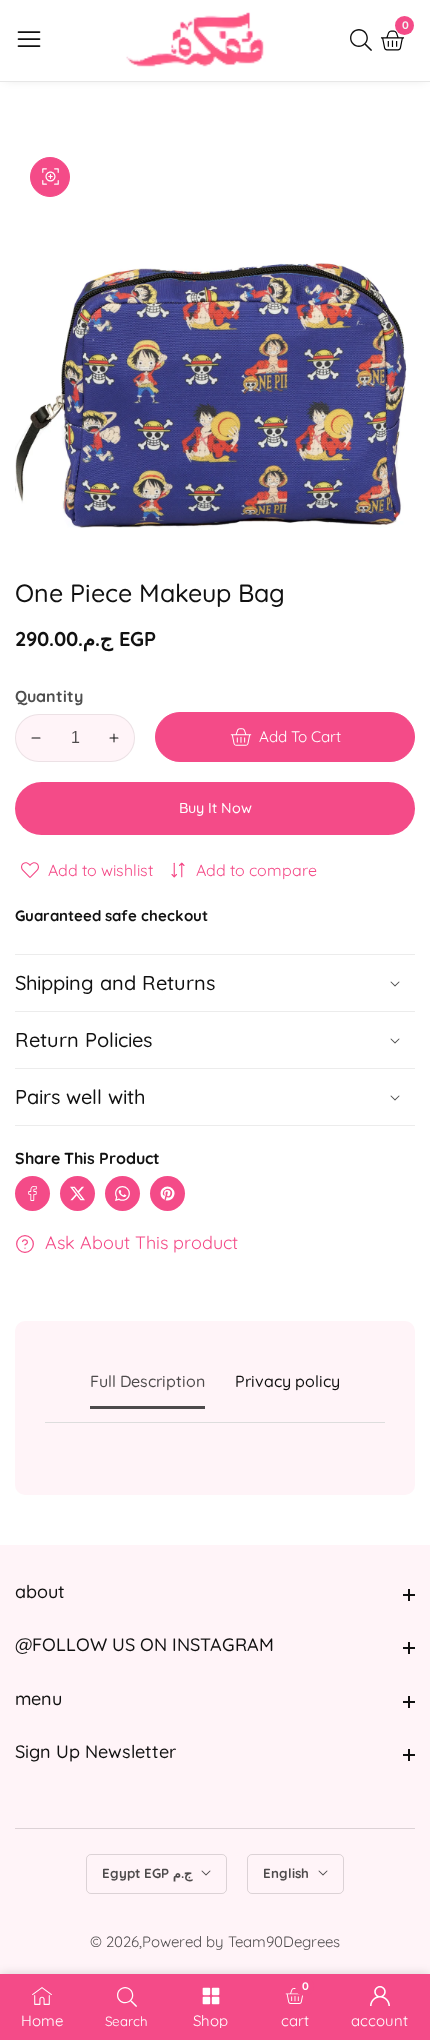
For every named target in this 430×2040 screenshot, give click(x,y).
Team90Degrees (284, 1941)
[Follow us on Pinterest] (167, 1193)
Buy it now (215, 808)
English (288, 1873)
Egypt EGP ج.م (149, 1873)
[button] (215, 1097)
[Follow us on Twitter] (77, 1193)
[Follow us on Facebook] (32, 1193)
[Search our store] (365, 40)
